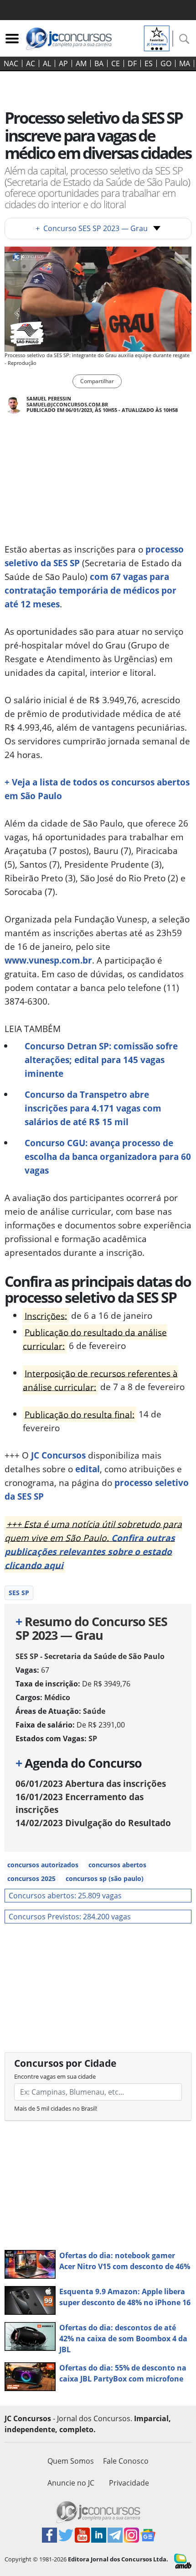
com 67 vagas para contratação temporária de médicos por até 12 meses (90, 590)
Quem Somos (71, 2461)
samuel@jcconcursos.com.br (67, 404)
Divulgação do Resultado (93, 1823)
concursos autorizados (43, 1865)
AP (63, 63)
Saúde (94, 1711)
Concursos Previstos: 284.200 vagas (70, 1917)
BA (99, 63)
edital (88, 1469)
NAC (11, 63)
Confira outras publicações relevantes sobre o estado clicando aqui (90, 1551)
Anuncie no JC (71, 2483)
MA (185, 63)
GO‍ (166, 63)
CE (116, 63)
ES (149, 63)
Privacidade (129, 2483)
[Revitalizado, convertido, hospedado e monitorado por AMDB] (183, 2560)
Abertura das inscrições (91, 1783)
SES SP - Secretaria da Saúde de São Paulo (90, 1656)
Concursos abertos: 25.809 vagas (65, 1896)
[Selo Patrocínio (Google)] (157, 37)
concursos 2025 (31, 1878)
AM (81, 63)
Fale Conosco (126, 2461)
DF (132, 63)
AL (47, 63)
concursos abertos (117, 1865)
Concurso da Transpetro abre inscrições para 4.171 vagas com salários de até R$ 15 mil (93, 1108)
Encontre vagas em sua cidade (55, 2076)
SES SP (19, 1593)
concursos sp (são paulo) (105, 1878)
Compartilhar (97, 381)
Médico (57, 1697)
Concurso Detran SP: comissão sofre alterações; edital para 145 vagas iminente (101, 1060)
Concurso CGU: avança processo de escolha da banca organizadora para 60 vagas (108, 1156)
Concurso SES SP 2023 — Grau (92, 228)
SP (93, 1738)
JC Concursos (58, 1455)
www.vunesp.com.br (48, 960)
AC (31, 63)
